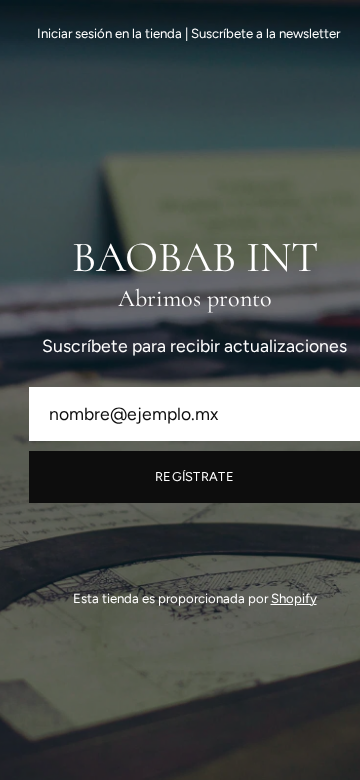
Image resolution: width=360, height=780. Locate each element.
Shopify (294, 598)
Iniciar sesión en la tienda (109, 33)
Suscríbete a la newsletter (265, 33)
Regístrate (194, 476)
